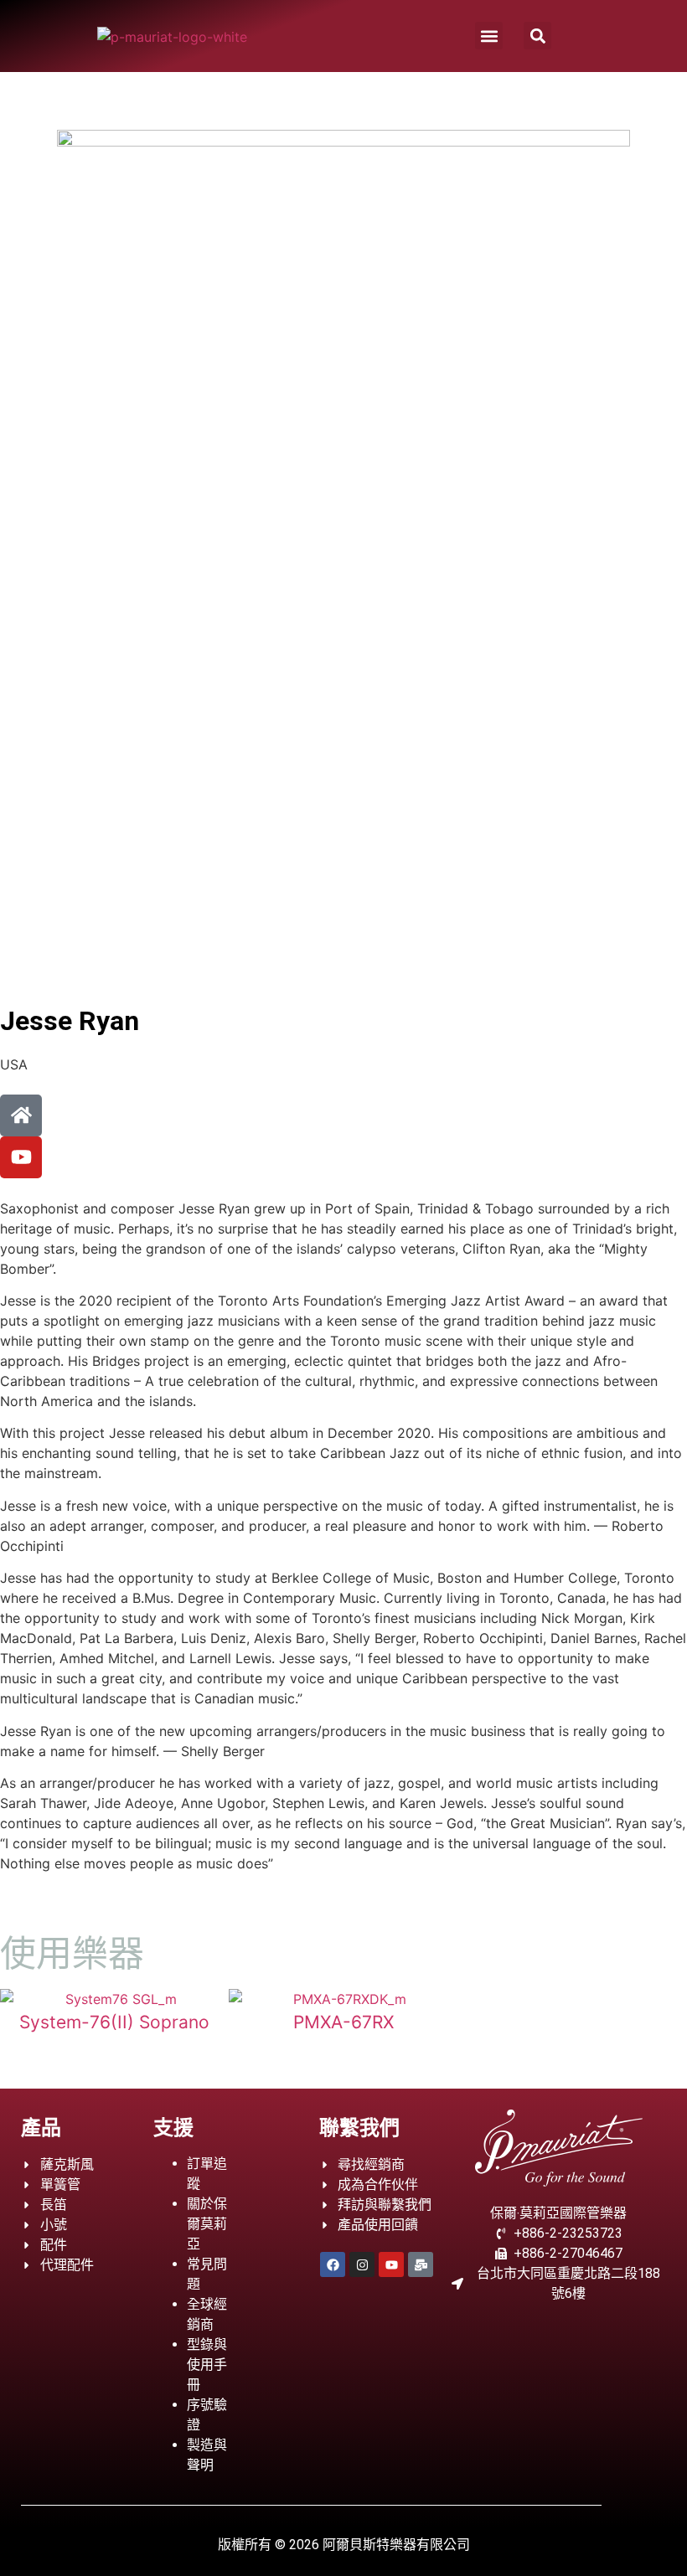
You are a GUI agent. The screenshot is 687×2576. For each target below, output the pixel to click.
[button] (489, 36)
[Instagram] (362, 2264)
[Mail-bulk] (421, 2264)
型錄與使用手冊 (207, 2365)
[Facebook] (333, 2264)
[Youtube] (21, 1157)
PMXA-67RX (343, 2022)
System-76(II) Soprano (114, 2022)
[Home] (21, 1115)
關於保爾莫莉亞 (207, 2224)
